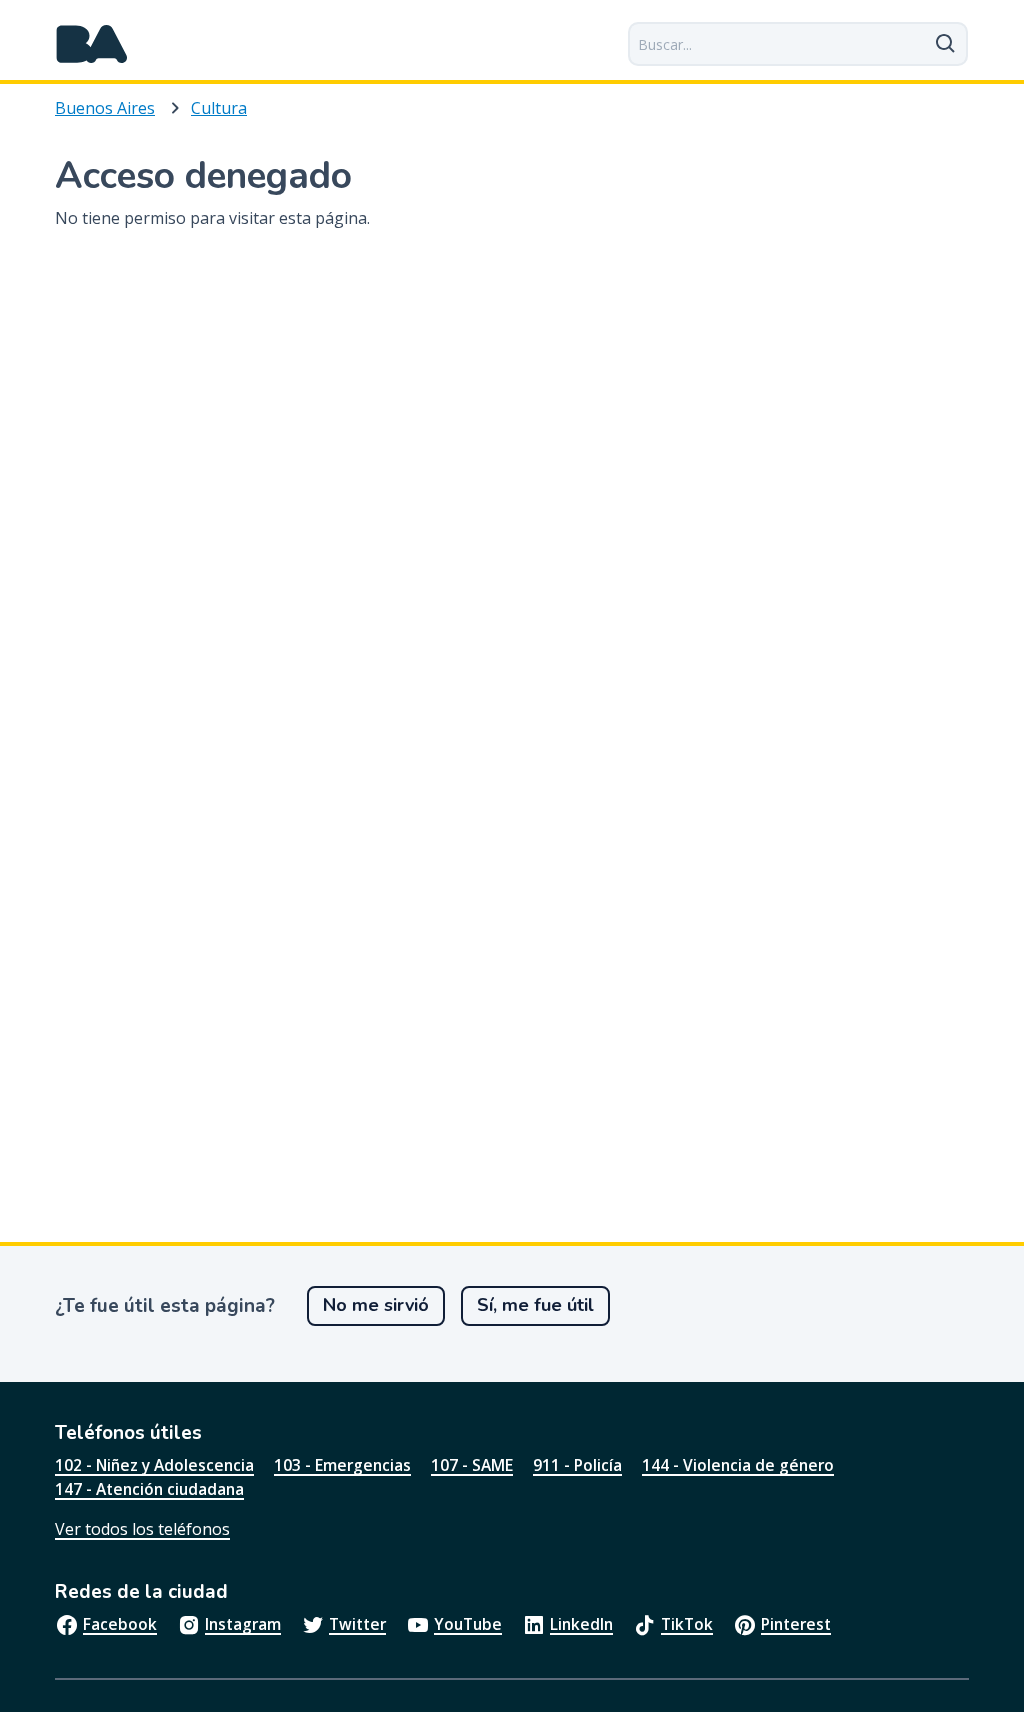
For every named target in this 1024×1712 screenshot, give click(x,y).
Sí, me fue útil (535, 1305)
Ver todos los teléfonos (142, 1529)
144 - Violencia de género (738, 1465)
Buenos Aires (105, 108)
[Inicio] (92, 44)
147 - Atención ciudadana (149, 1489)
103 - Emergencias (342, 1465)
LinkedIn (581, 1624)
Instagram (243, 1624)
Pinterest (796, 1624)
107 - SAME (472, 1465)
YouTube (468, 1624)
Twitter (357, 1624)
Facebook (120, 1624)
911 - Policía (577, 1465)
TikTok (687, 1624)
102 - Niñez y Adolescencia (154, 1465)
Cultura (219, 108)
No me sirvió (376, 1305)
